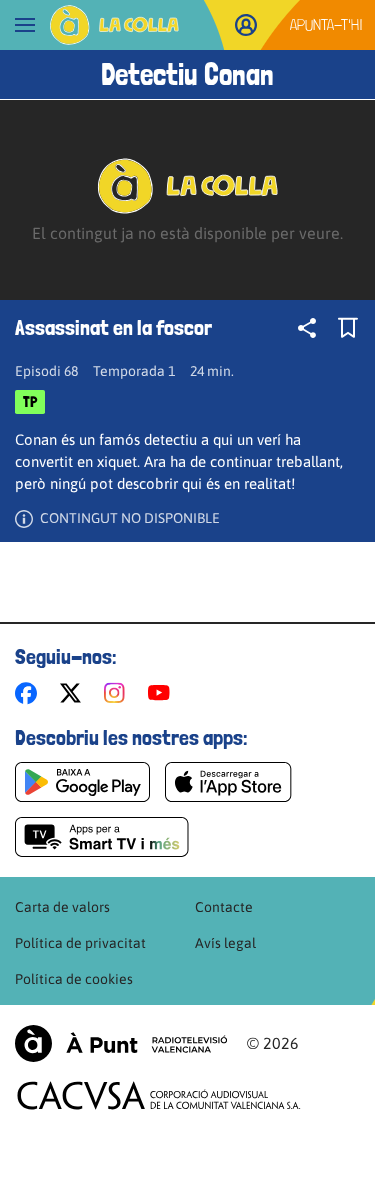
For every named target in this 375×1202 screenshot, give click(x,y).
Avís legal (225, 943)
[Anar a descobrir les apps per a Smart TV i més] (102, 837)
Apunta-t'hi (326, 24)
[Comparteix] (307, 328)
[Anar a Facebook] (30, 693)
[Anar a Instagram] (118, 693)
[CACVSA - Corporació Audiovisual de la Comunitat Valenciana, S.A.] (159, 1095)
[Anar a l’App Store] (228, 782)
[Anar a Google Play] (82, 782)
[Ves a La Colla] (114, 25)
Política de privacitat (80, 943)
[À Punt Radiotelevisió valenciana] (121, 1043)
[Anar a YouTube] (163, 693)
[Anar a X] (74, 693)
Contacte (224, 907)
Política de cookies (74, 979)
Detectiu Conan (187, 74)
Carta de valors (62, 907)
